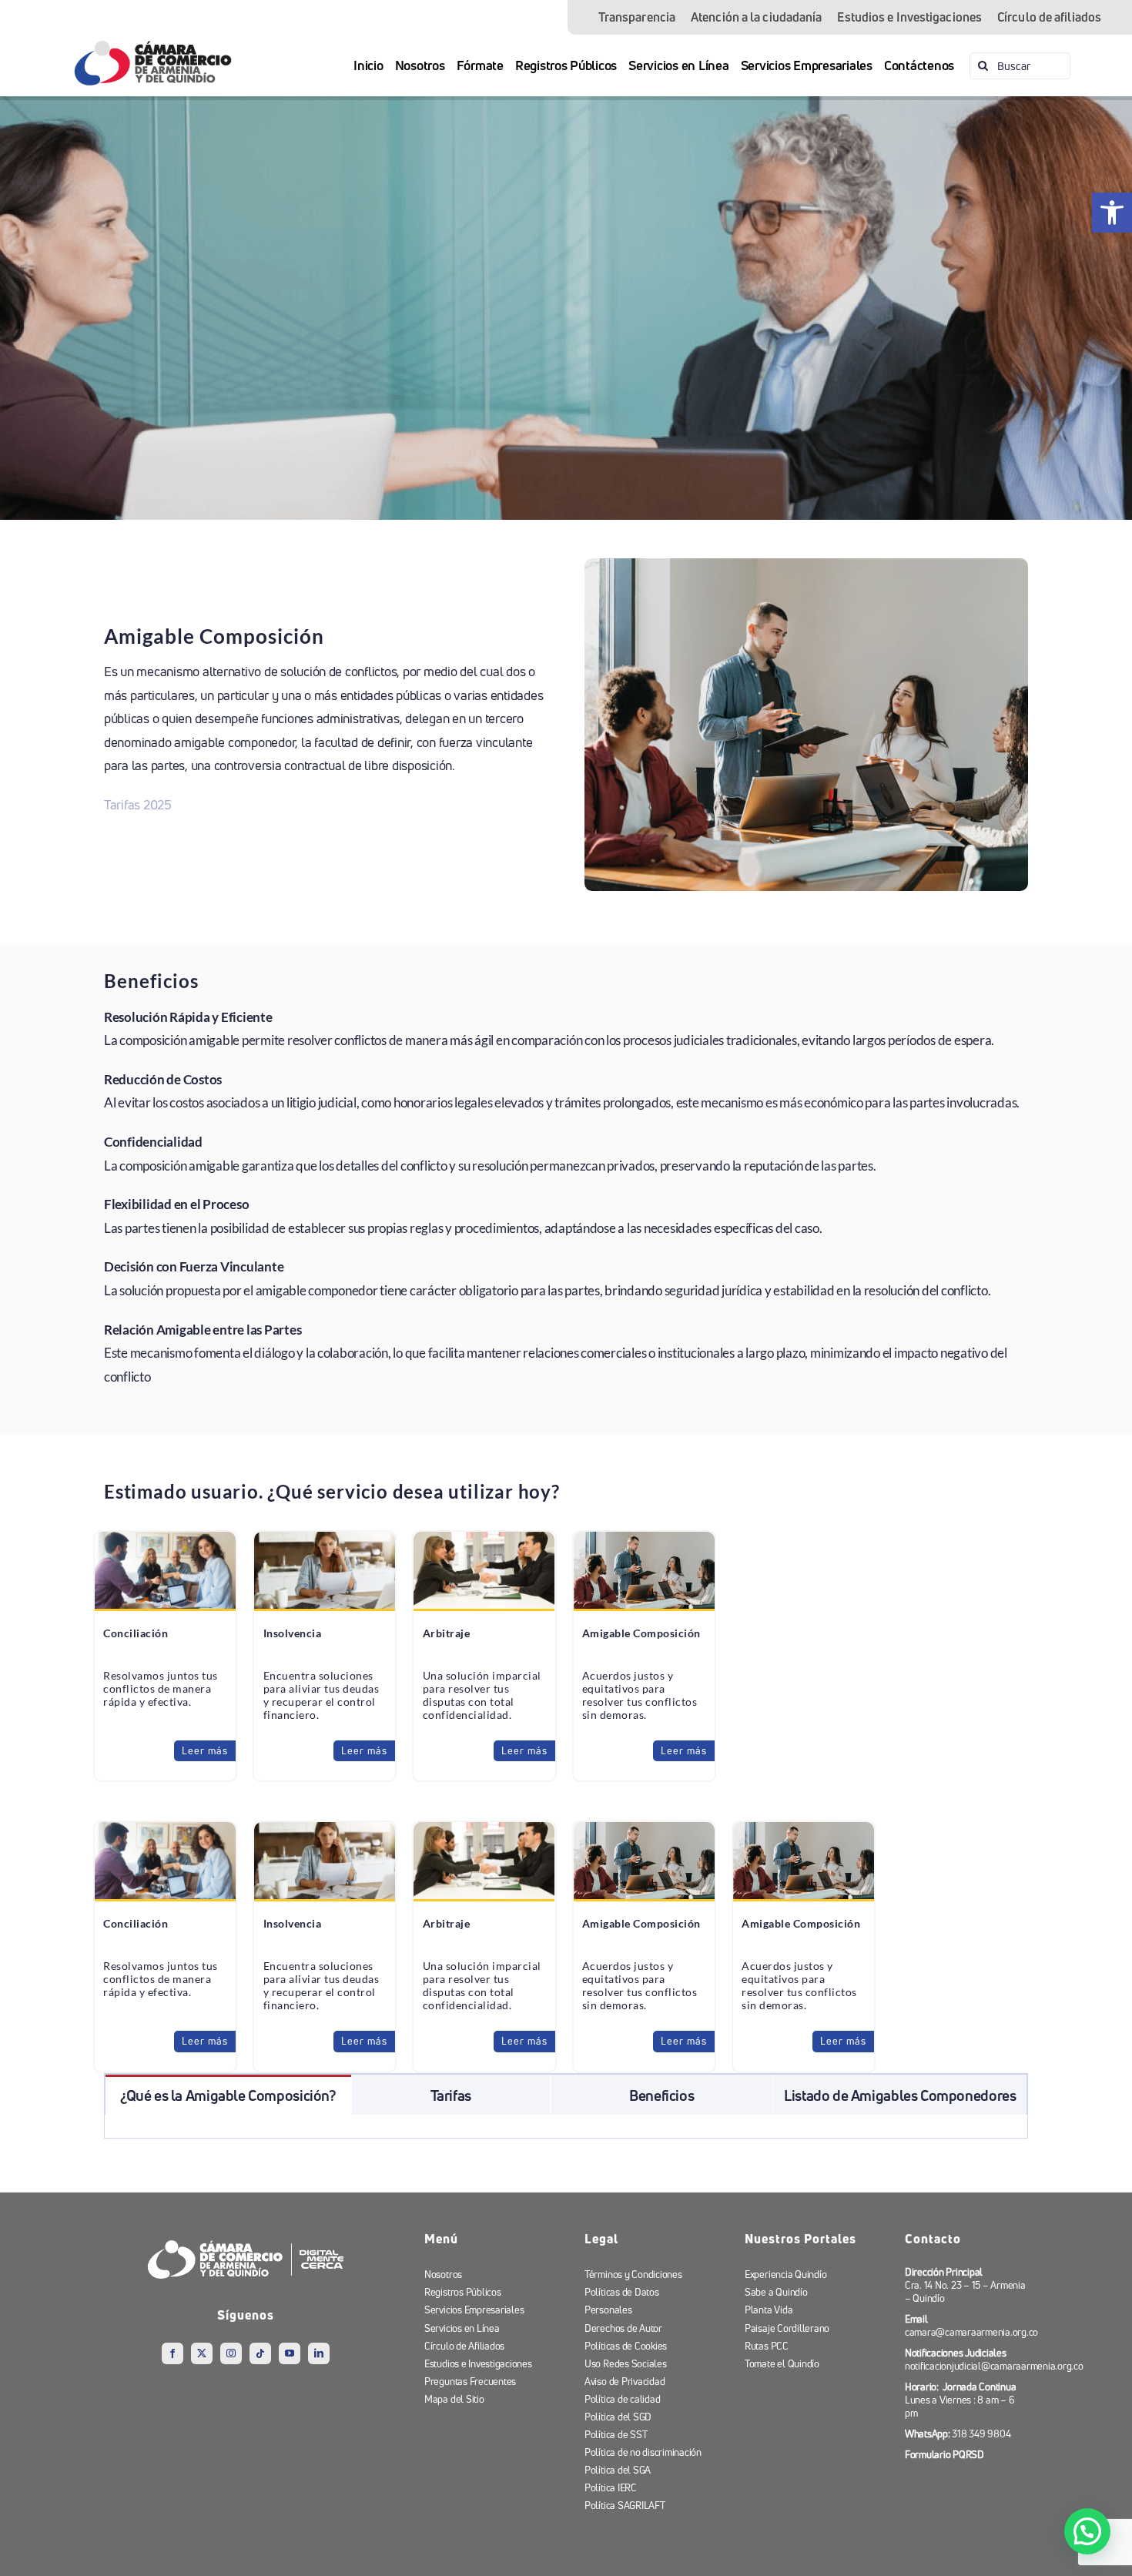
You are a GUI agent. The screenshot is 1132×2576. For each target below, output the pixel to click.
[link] (1112, 213)
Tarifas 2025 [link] (138, 804)
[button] (1087, 2531)
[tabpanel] (566, 2127)
